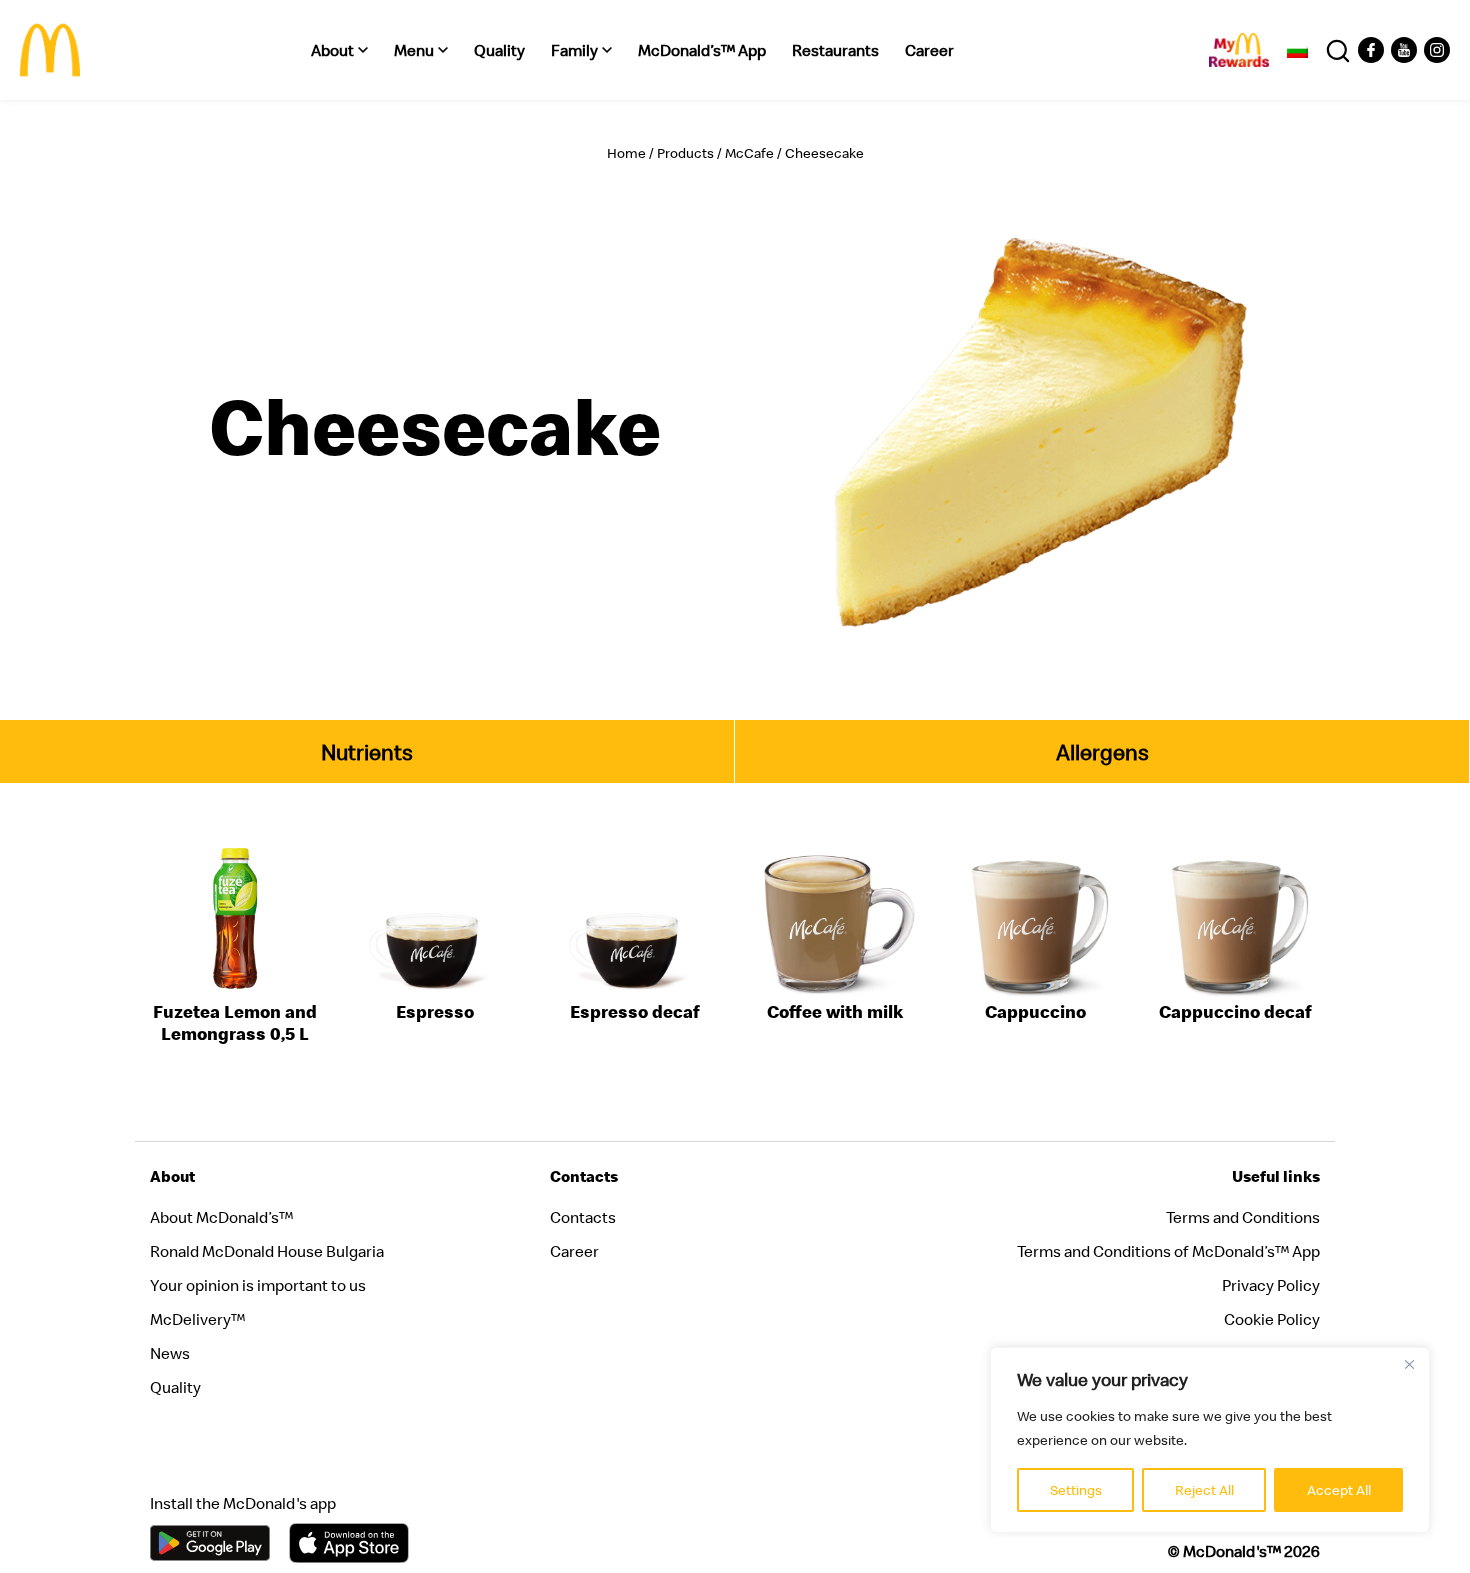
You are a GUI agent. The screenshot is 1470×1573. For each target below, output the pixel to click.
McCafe (749, 153)
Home (626, 153)
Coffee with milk (835, 1011)
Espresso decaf (635, 1011)
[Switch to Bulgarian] (1297, 50)
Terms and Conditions (1243, 1217)
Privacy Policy (1271, 1285)
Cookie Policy (1272, 1319)
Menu (414, 50)
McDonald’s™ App (702, 50)
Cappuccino (1035, 1011)
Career (929, 50)
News (170, 1353)
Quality (499, 50)
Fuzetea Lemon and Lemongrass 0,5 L (235, 1022)
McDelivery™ (197, 1319)
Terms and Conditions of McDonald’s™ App (1168, 1251)
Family (574, 50)
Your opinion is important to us (258, 1285)
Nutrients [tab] (367, 752)
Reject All (1204, 1490)
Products (685, 153)
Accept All (1339, 1490)
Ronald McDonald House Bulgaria (267, 1251)
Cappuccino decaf (1235, 1011)
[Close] (1409, 1364)
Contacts (583, 1217)
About (332, 50)
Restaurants (835, 50)
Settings (1076, 1490)
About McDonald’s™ (221, 1217)
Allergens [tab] (1102, 752)
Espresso (435, 1011)
